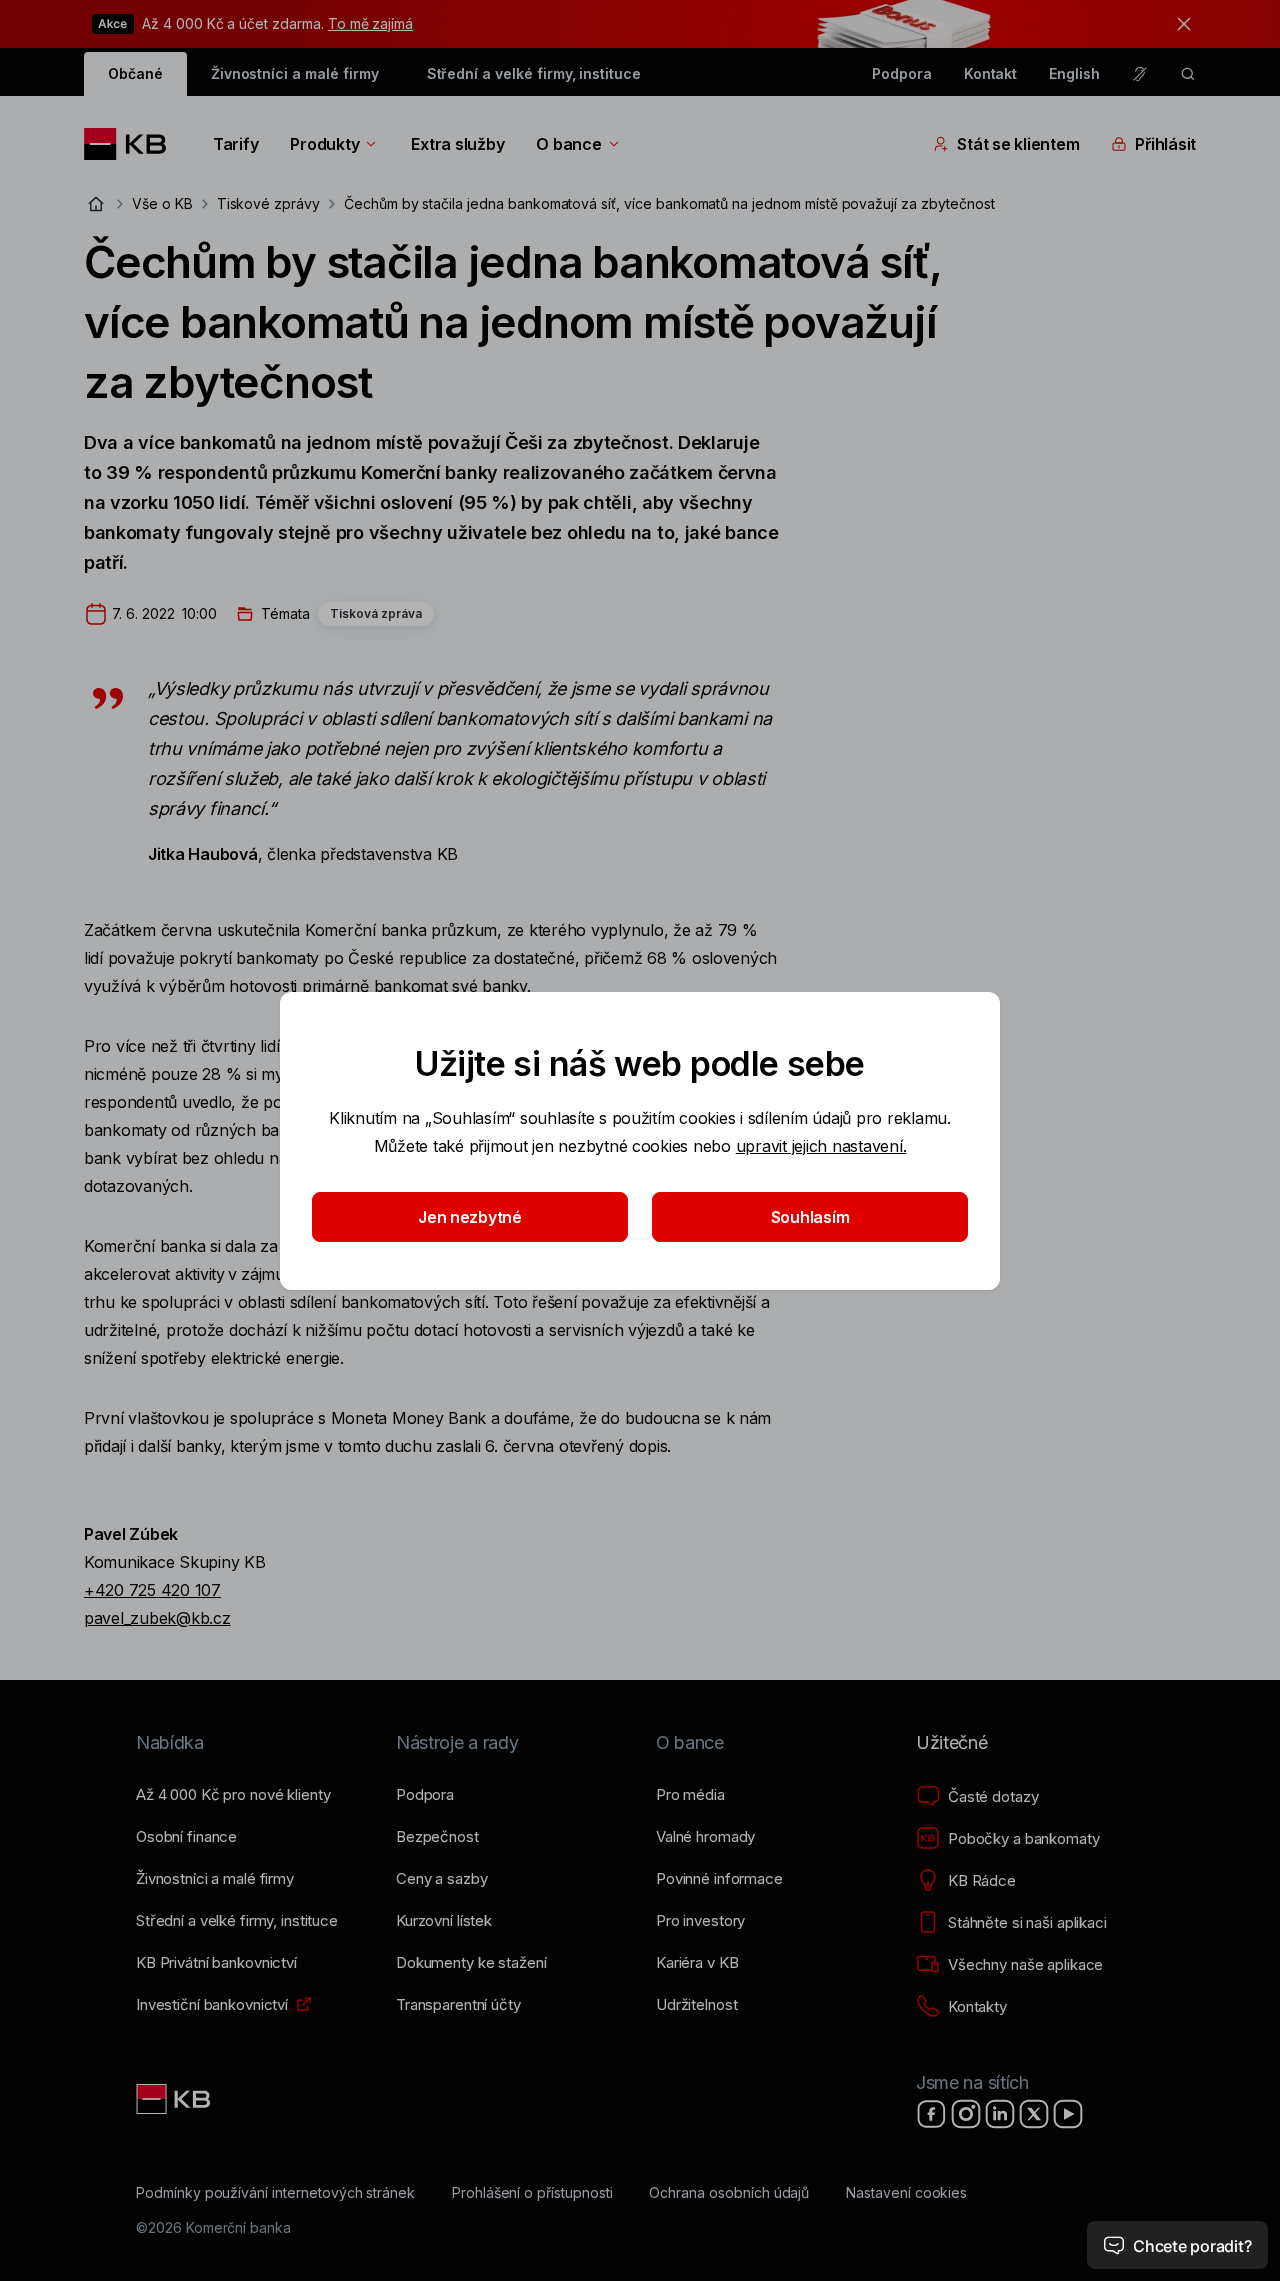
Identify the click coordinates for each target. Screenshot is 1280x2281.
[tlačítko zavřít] (1179, 24)
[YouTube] (1068, 2114)
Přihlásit (1165, 144)
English (1074, 73)
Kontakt (991, 73)
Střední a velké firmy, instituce (534, 73)
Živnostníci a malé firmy (295, 73)
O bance (568, 144)
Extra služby (457, 144)
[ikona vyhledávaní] (1188, 74)
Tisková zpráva (376, 613)
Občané (135, 73)
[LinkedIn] (1000, 2114)
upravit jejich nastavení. (821, 1146)
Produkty (324, 144)
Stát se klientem (1018, 144)
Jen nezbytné (470, 1217)
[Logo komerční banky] (132, 144)
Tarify (235, 144)
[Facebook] (932, 2114)
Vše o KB (162, 203)
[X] (1034, 2114)
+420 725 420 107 (152, 1590)
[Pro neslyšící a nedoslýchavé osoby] (1140, 74)
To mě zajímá (370, 23)
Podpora (902, 73)
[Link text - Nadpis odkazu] (175, 2099)
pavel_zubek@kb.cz (157, 1618)
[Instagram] (966, 2114)
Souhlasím (810, 1217)
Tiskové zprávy (268, 203)
